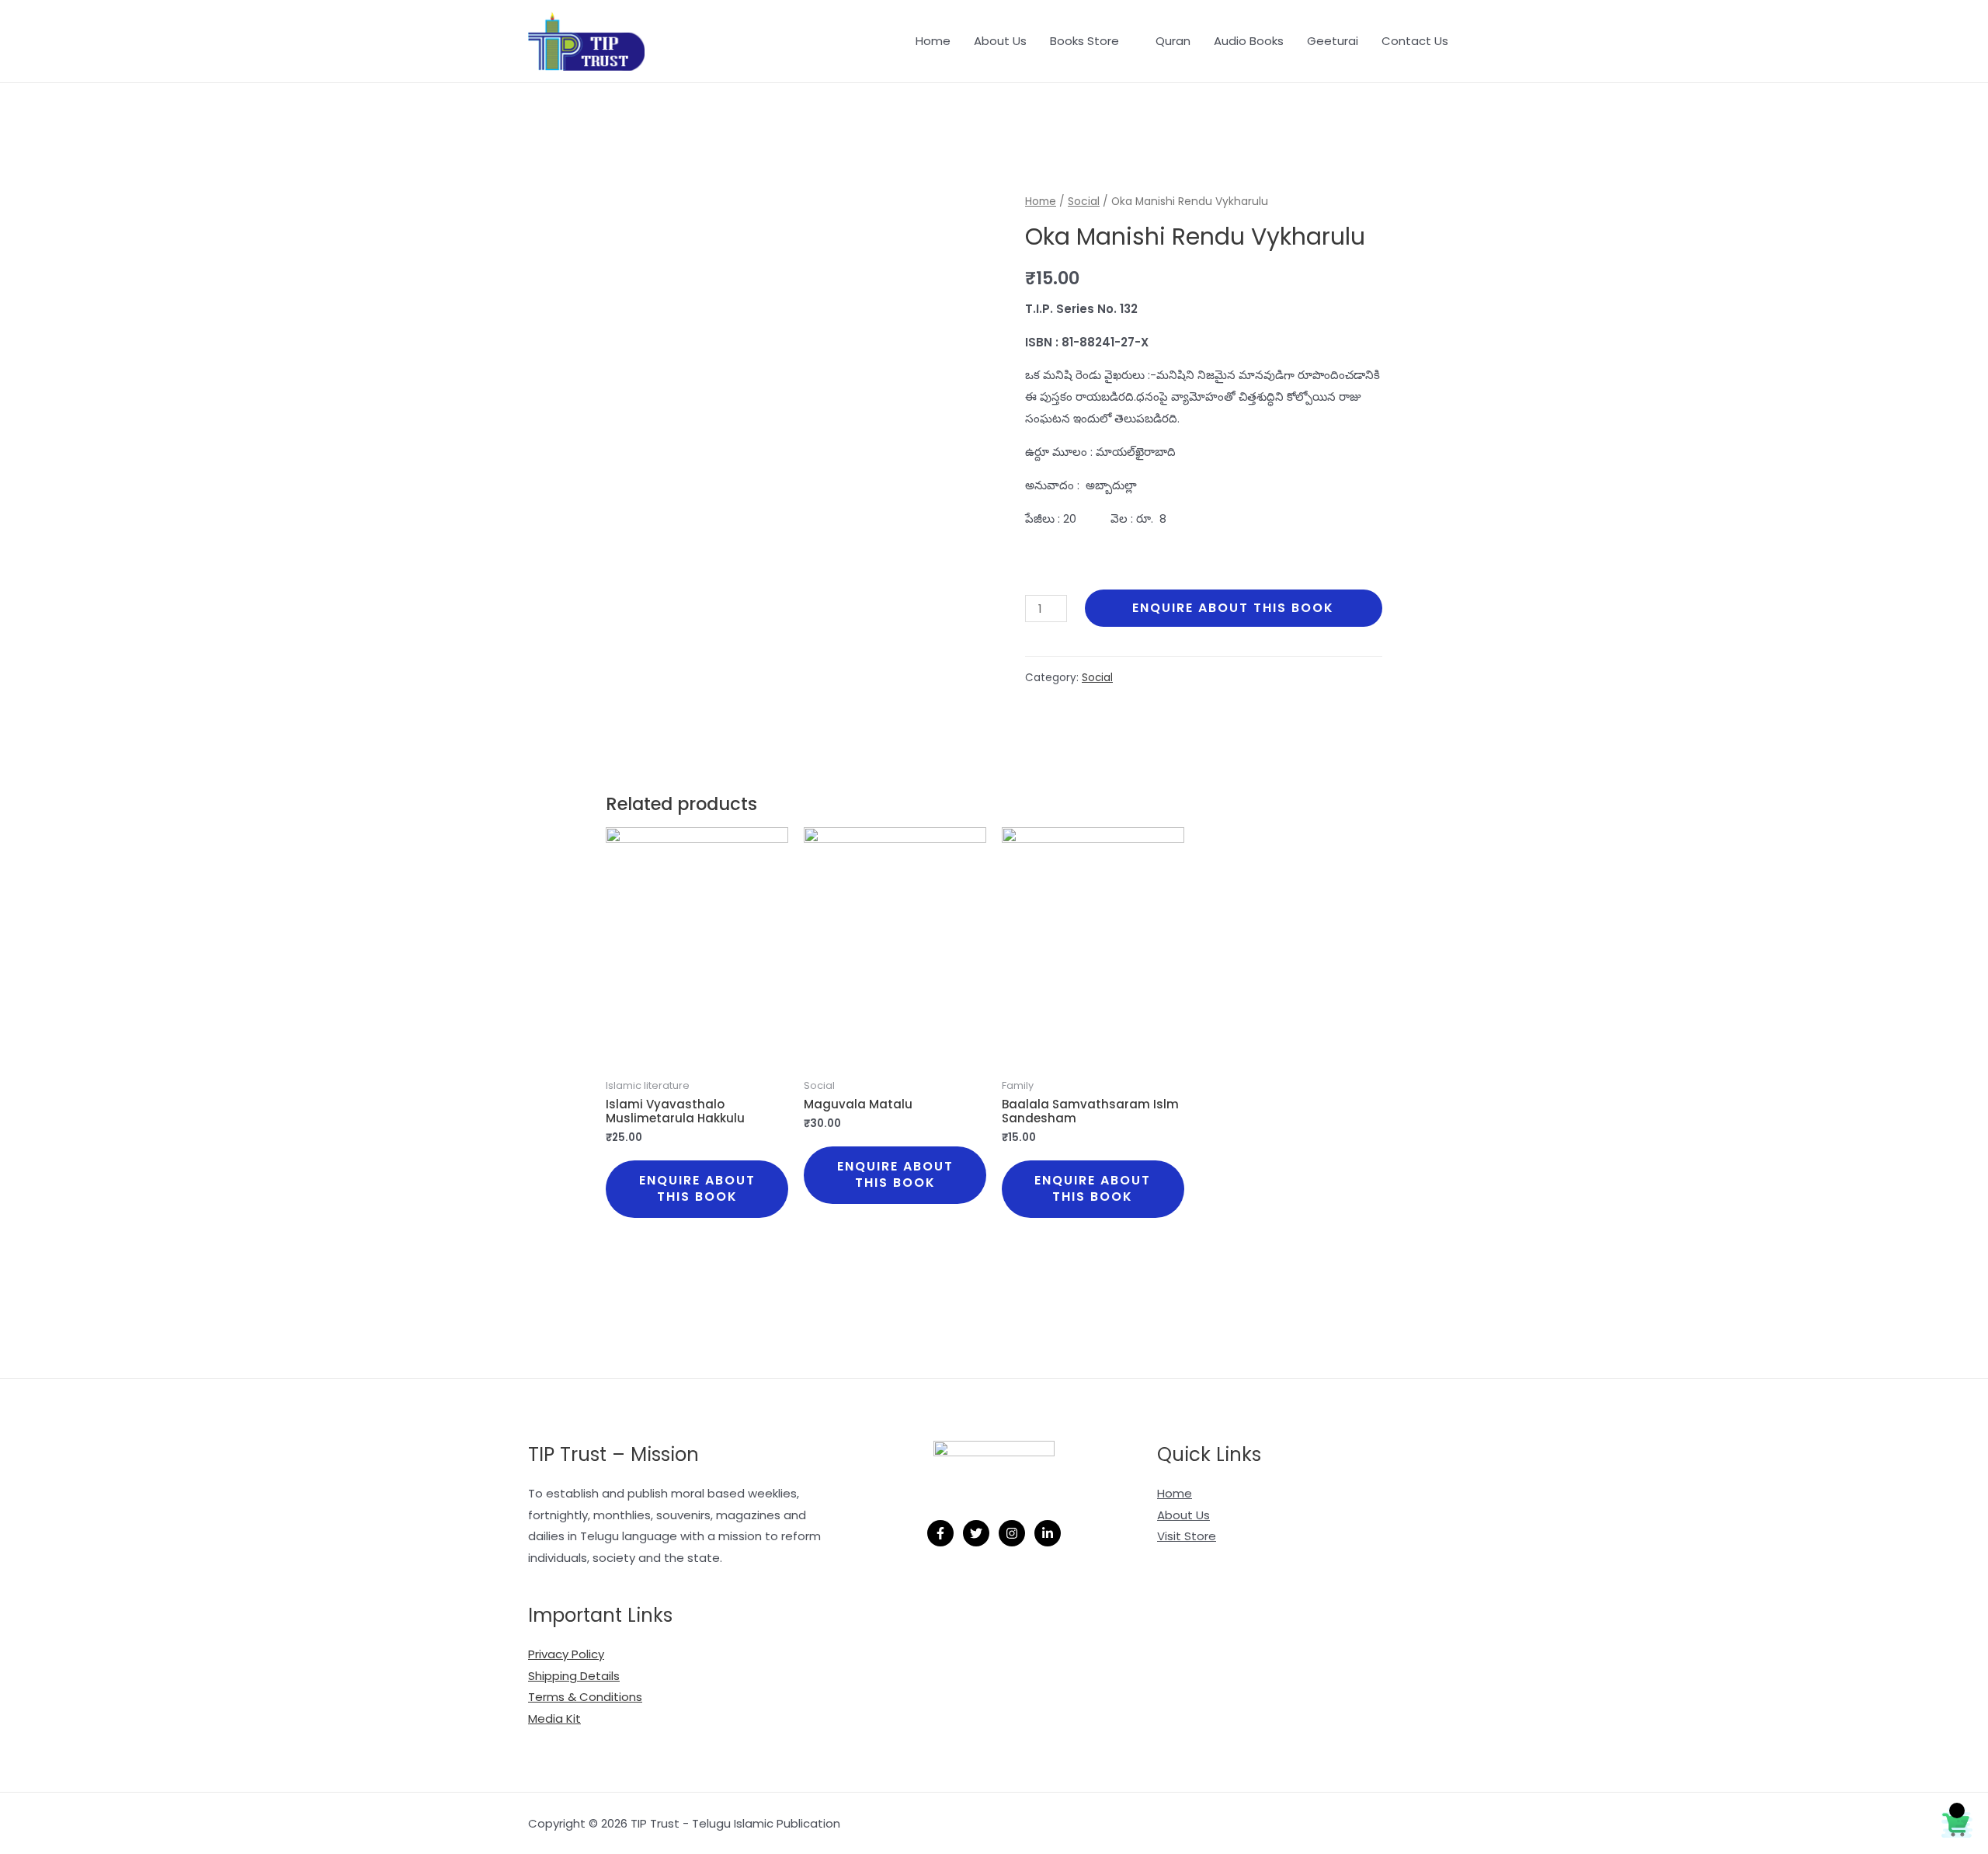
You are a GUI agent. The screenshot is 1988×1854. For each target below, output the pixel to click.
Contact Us (1415, 41)
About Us (1000, 41)
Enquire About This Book (1233, 608)
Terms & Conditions (585, 1697)
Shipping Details (574, 1676)
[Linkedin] (1048, 1533)
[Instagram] (1012, 1533)
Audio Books (1249, 41)
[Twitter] (976, 1533)
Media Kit (554, 1718)
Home (933, 41)
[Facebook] (940, 1533)
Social (1084, 202)
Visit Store (1187, 1536)
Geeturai (1333, 41)
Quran (1173, 41)
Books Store (1084, 41)
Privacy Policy (566, 1654)
